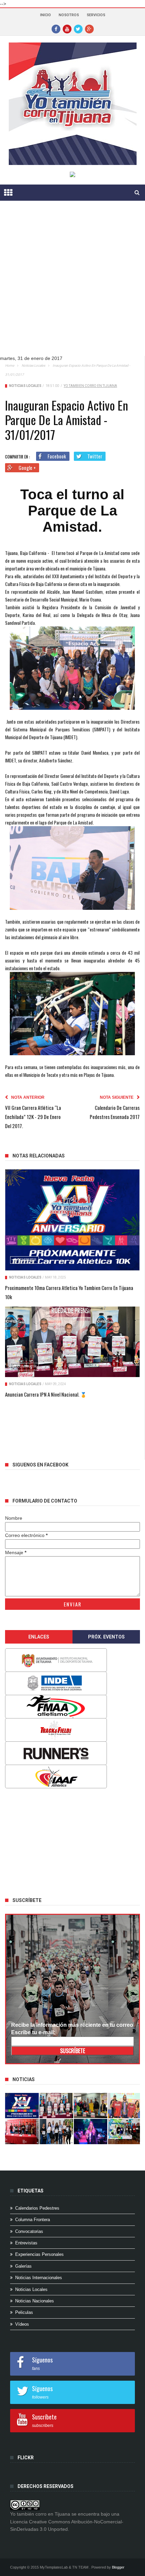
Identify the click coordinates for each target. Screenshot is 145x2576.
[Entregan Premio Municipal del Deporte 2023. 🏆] (91, 2132)
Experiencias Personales (39, 2254)
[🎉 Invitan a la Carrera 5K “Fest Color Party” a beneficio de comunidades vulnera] (91, 2106)
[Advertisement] (72, 283)
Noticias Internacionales (39, 2278)
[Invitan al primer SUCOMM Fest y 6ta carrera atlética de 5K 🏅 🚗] (125, 2106)
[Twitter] (78, 29)
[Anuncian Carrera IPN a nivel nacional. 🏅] (72, 1342)
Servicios (96, 15)
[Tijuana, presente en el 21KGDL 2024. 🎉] (56, 2132)
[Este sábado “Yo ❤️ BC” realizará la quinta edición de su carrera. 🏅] (125, 2132)
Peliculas (24, 2312)
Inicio (46, 15)
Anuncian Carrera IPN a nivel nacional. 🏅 (46, 1394)
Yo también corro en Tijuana (90, 386)
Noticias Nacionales (35, 2301)
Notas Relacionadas (39, 1156)
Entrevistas (26, 2243)
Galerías (23, 2266)
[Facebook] (56, 29)
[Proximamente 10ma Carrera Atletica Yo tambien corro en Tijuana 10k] (72, 1220)
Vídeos (22, 2324)
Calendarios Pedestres (37, 2208)
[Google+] (89, 29)
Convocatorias (29, 2231)
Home (10, 366)
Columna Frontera (33, 2220)
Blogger (118, 2567)
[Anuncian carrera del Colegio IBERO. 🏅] (22, 2132)
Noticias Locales (33, 366)
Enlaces (39, 1637)
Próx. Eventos (106, 1637)
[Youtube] (67, 29)
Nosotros (69, 15)
